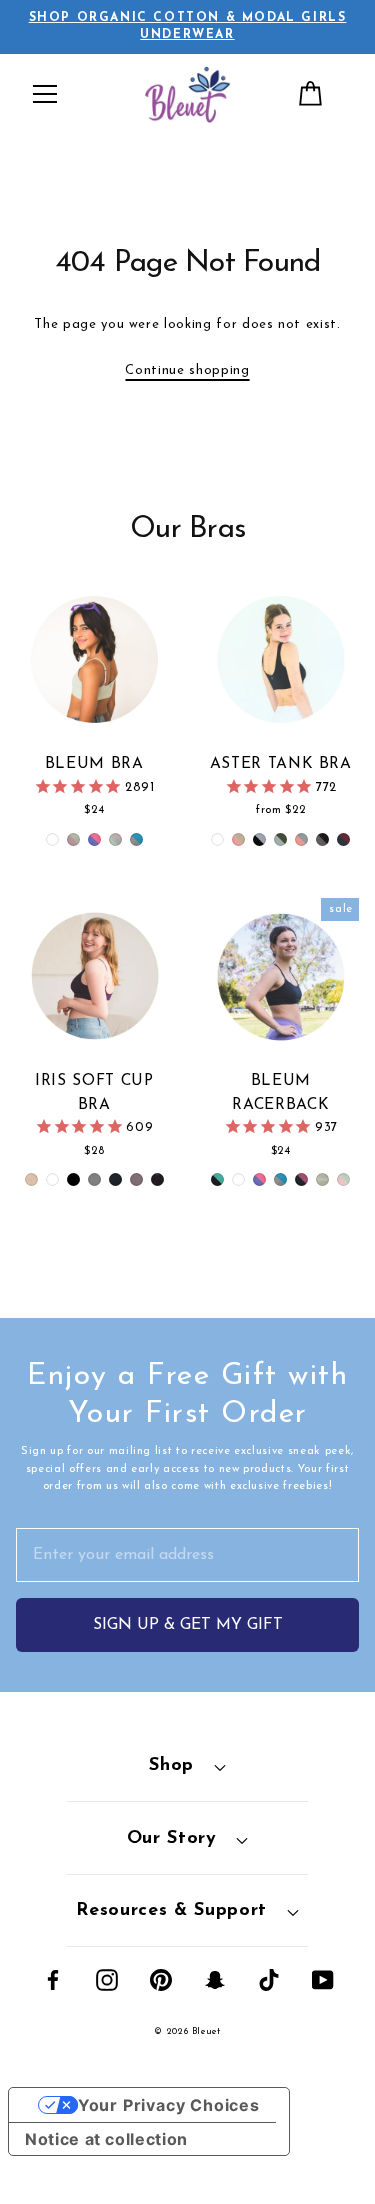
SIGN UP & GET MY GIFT (188, 1625)
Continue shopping (187, 370)
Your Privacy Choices (169, 2105)
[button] (45, 94)
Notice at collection (106, 2139)
